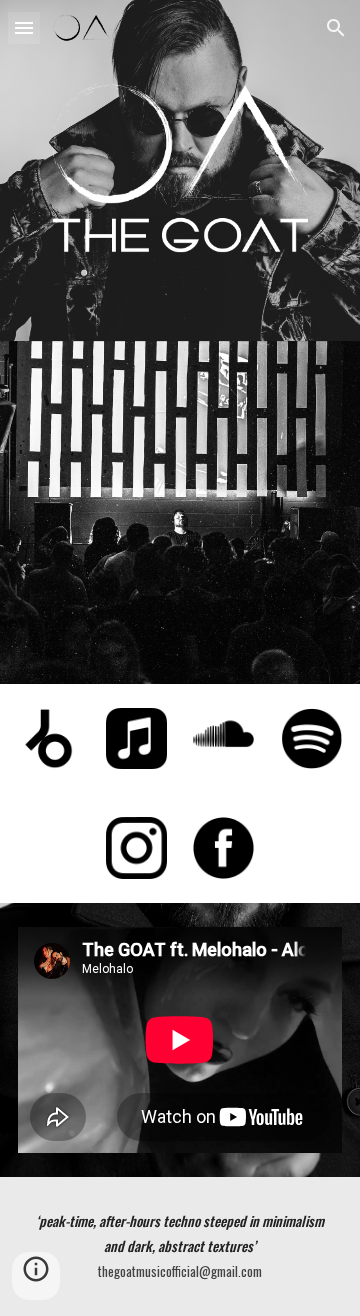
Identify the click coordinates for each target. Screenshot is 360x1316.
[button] (24, 27)
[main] (180, 1246)
